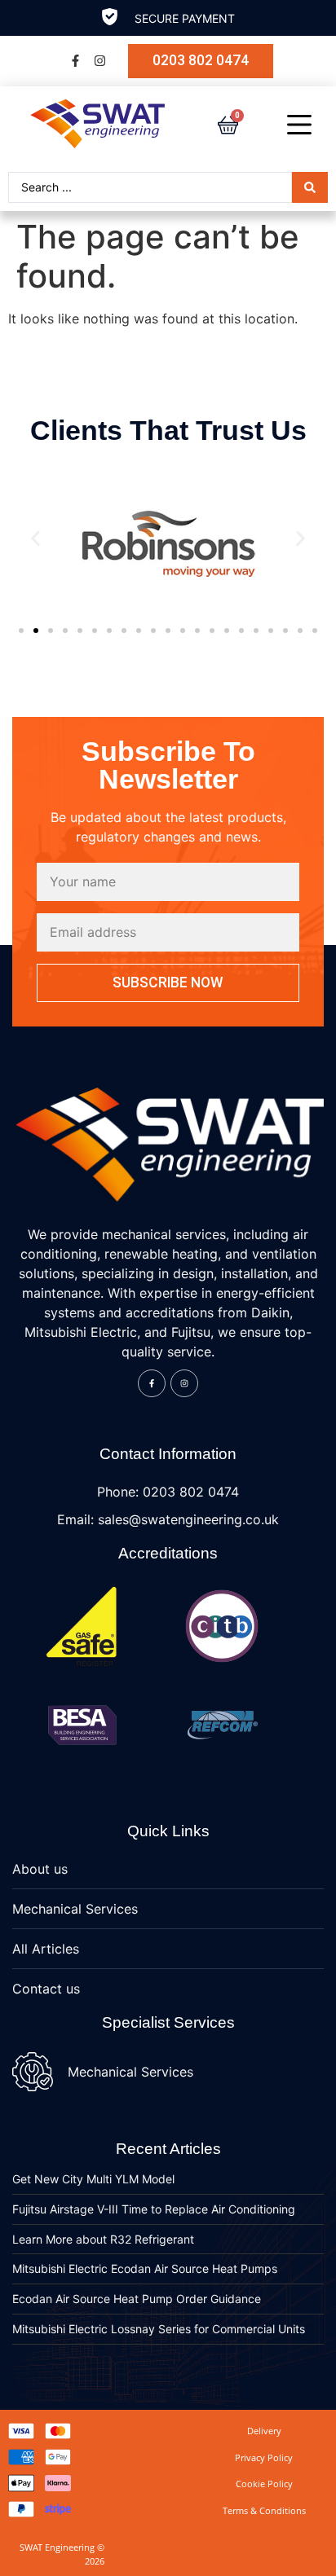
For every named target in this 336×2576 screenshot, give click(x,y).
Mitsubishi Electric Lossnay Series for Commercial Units (159, 2329)
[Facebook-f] (75, 61)
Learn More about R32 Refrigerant (103, 2239)
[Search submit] (310, 187)
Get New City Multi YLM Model (93, 2179)
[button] (35, 538)
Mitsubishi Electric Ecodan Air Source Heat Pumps (145, 2268)
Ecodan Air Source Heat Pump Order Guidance (137, 2299)
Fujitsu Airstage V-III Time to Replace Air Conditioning (154, 2209)
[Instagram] (99, 61)
